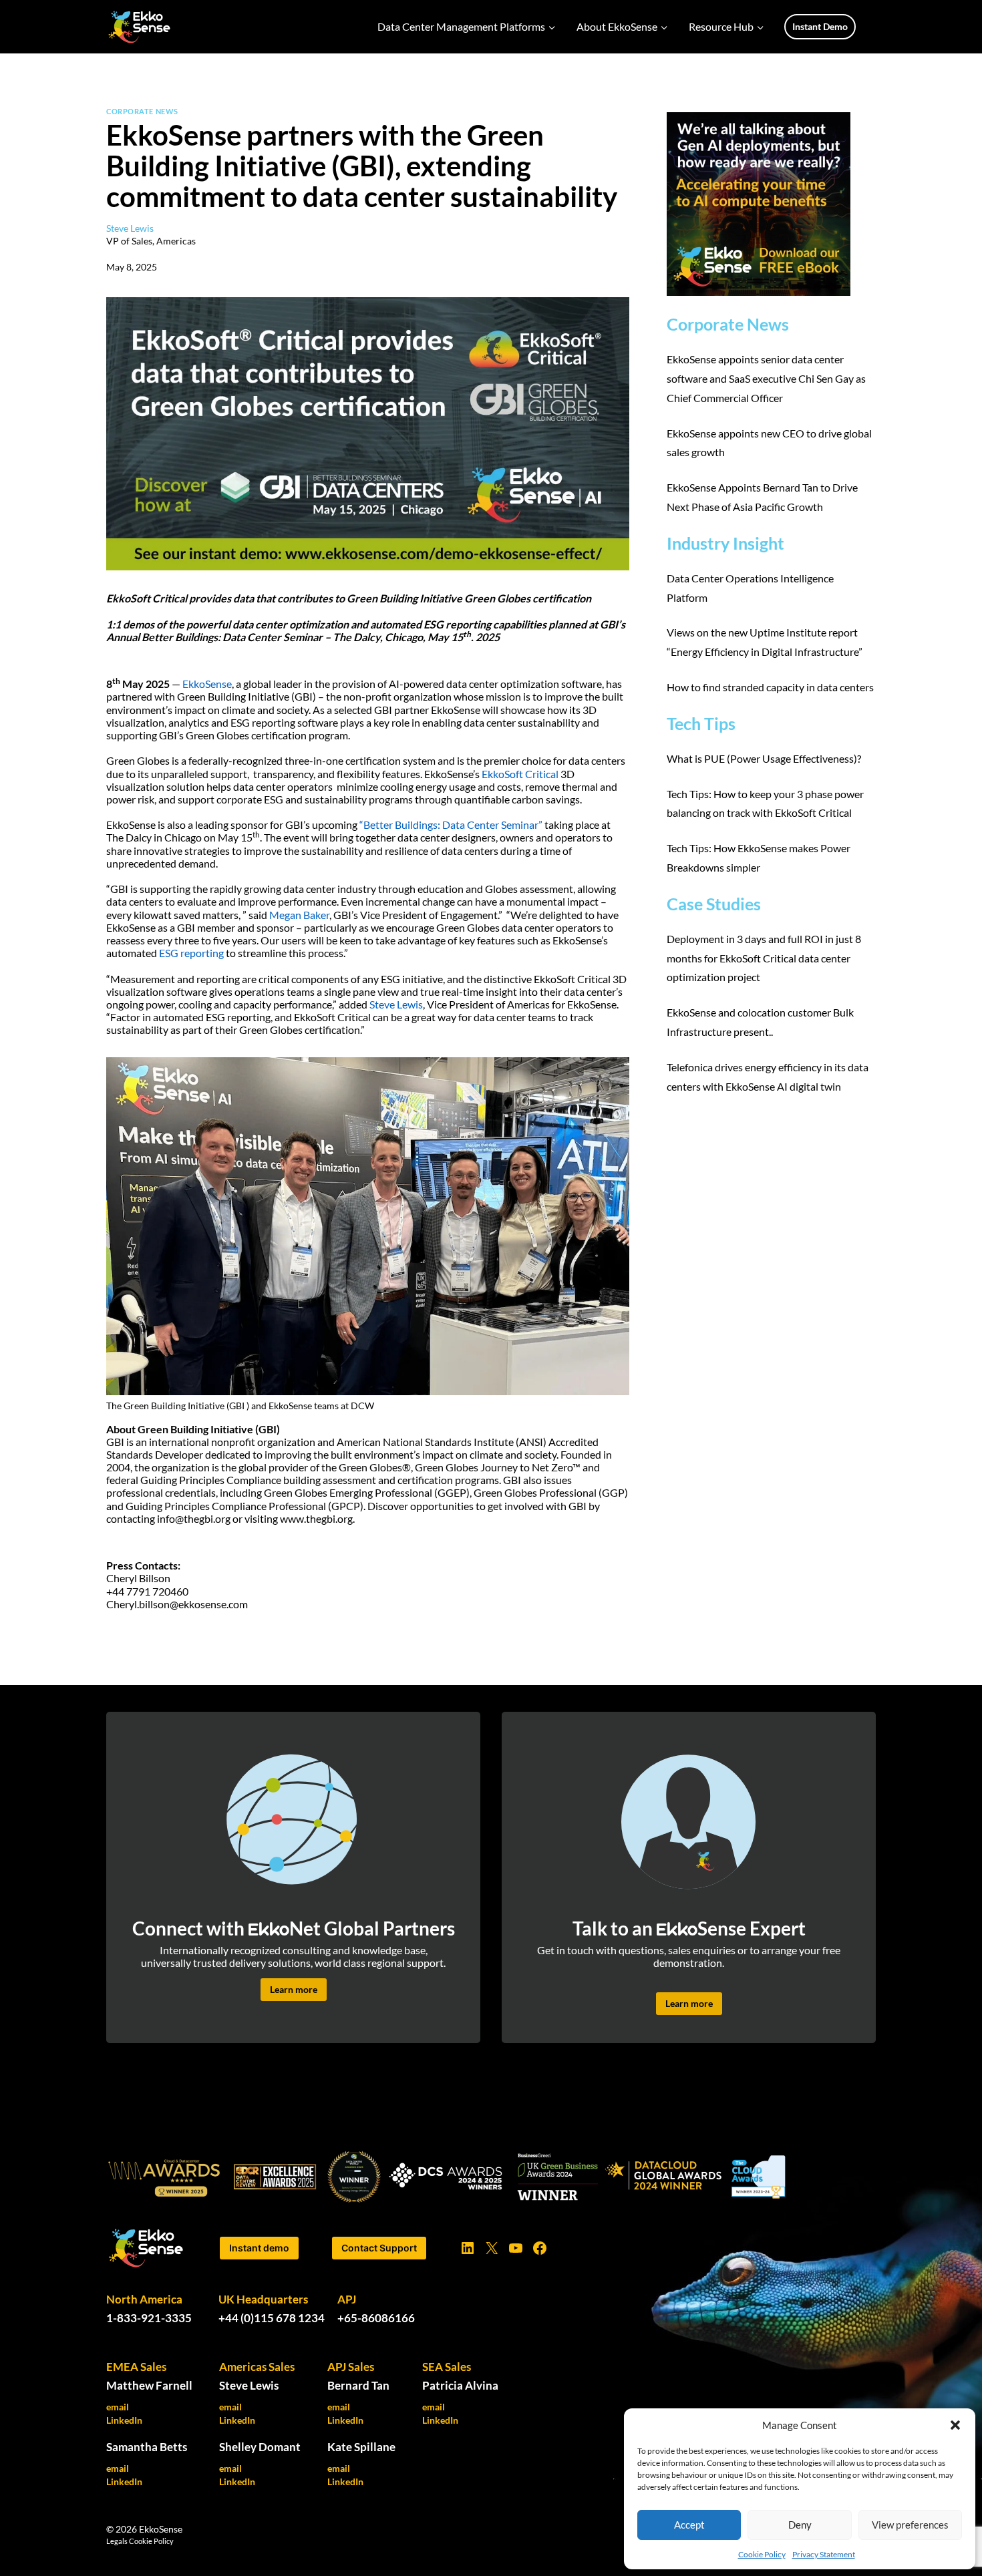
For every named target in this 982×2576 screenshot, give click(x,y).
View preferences (910, 2525)
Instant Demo (820, 26)
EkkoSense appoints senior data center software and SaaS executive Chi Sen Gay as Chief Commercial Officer (766, 378)
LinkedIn (124, 2420)
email (118, 2407)
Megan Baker (299, 915)
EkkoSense (207, 684)
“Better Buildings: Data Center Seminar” (451, 824)
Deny (800, 2525)
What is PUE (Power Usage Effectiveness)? (764, 758)
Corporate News (142, 111)
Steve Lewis (396, 1004)
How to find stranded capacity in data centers (771, 687)
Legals (117, 2541)
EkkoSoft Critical (520, 774)
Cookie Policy (762, 2554)
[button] (955, 2425)
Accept (689, 2525)
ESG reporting (191, 953)
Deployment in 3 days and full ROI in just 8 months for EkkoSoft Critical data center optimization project (764, 958)
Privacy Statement (824, 2554)
